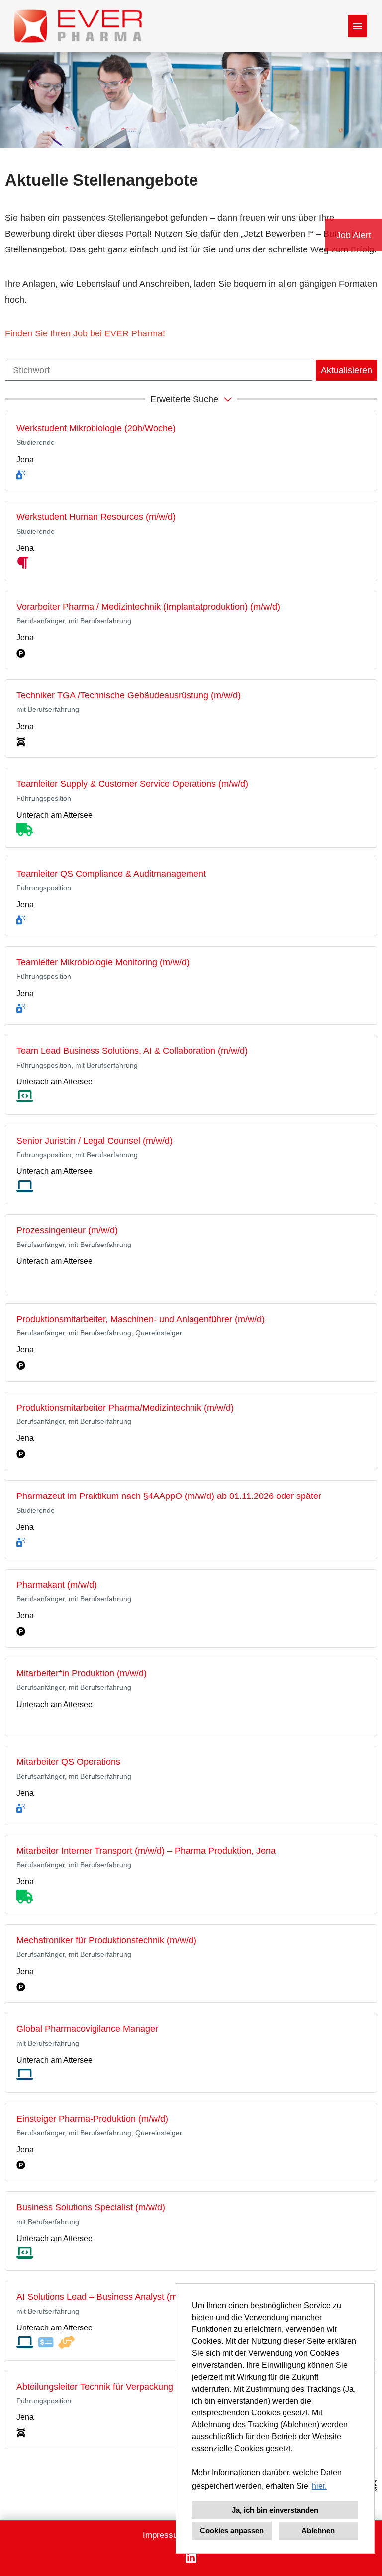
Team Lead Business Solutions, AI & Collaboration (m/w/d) (132, 1051)
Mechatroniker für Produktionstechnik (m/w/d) (106, 1940)
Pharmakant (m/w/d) (57, 1585)
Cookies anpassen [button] (232, 2531)
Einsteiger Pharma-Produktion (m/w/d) (92, 2119)
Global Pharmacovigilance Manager (87, 2029)
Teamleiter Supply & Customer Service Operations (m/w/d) (132, 784)
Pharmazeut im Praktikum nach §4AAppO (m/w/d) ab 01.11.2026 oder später (169, 1496)
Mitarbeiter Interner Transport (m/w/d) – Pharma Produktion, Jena (146, 1851)
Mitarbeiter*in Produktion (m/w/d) (82, 1673)
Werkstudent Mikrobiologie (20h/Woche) (96, 428)
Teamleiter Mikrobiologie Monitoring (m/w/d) (103, 962)
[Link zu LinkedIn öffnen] (191, 2557)
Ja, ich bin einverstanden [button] (275, 2510)
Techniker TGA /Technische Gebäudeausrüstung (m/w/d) (129, 695)
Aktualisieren (346, 370)
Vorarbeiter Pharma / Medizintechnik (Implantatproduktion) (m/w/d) (148, 607)
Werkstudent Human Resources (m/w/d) (96, 517)
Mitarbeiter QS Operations (68, 1762)
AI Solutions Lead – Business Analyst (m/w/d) (106, 2297)
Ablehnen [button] (318, 2531)
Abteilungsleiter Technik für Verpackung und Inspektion (125, 2387)
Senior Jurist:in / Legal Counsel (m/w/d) (95, 1141)
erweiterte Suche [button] (184, 399)
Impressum (164, 2535)
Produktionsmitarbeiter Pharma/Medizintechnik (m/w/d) (125, 1408)
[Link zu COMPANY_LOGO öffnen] (78, 26)
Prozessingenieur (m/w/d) (67, 1230)
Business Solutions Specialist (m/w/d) (91, 2207)
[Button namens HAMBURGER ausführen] (358, 26)
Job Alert (354, 235)
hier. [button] (319, 2486)
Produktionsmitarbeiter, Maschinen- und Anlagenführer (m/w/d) (141, 1319)
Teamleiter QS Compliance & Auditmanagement (111, 874)
